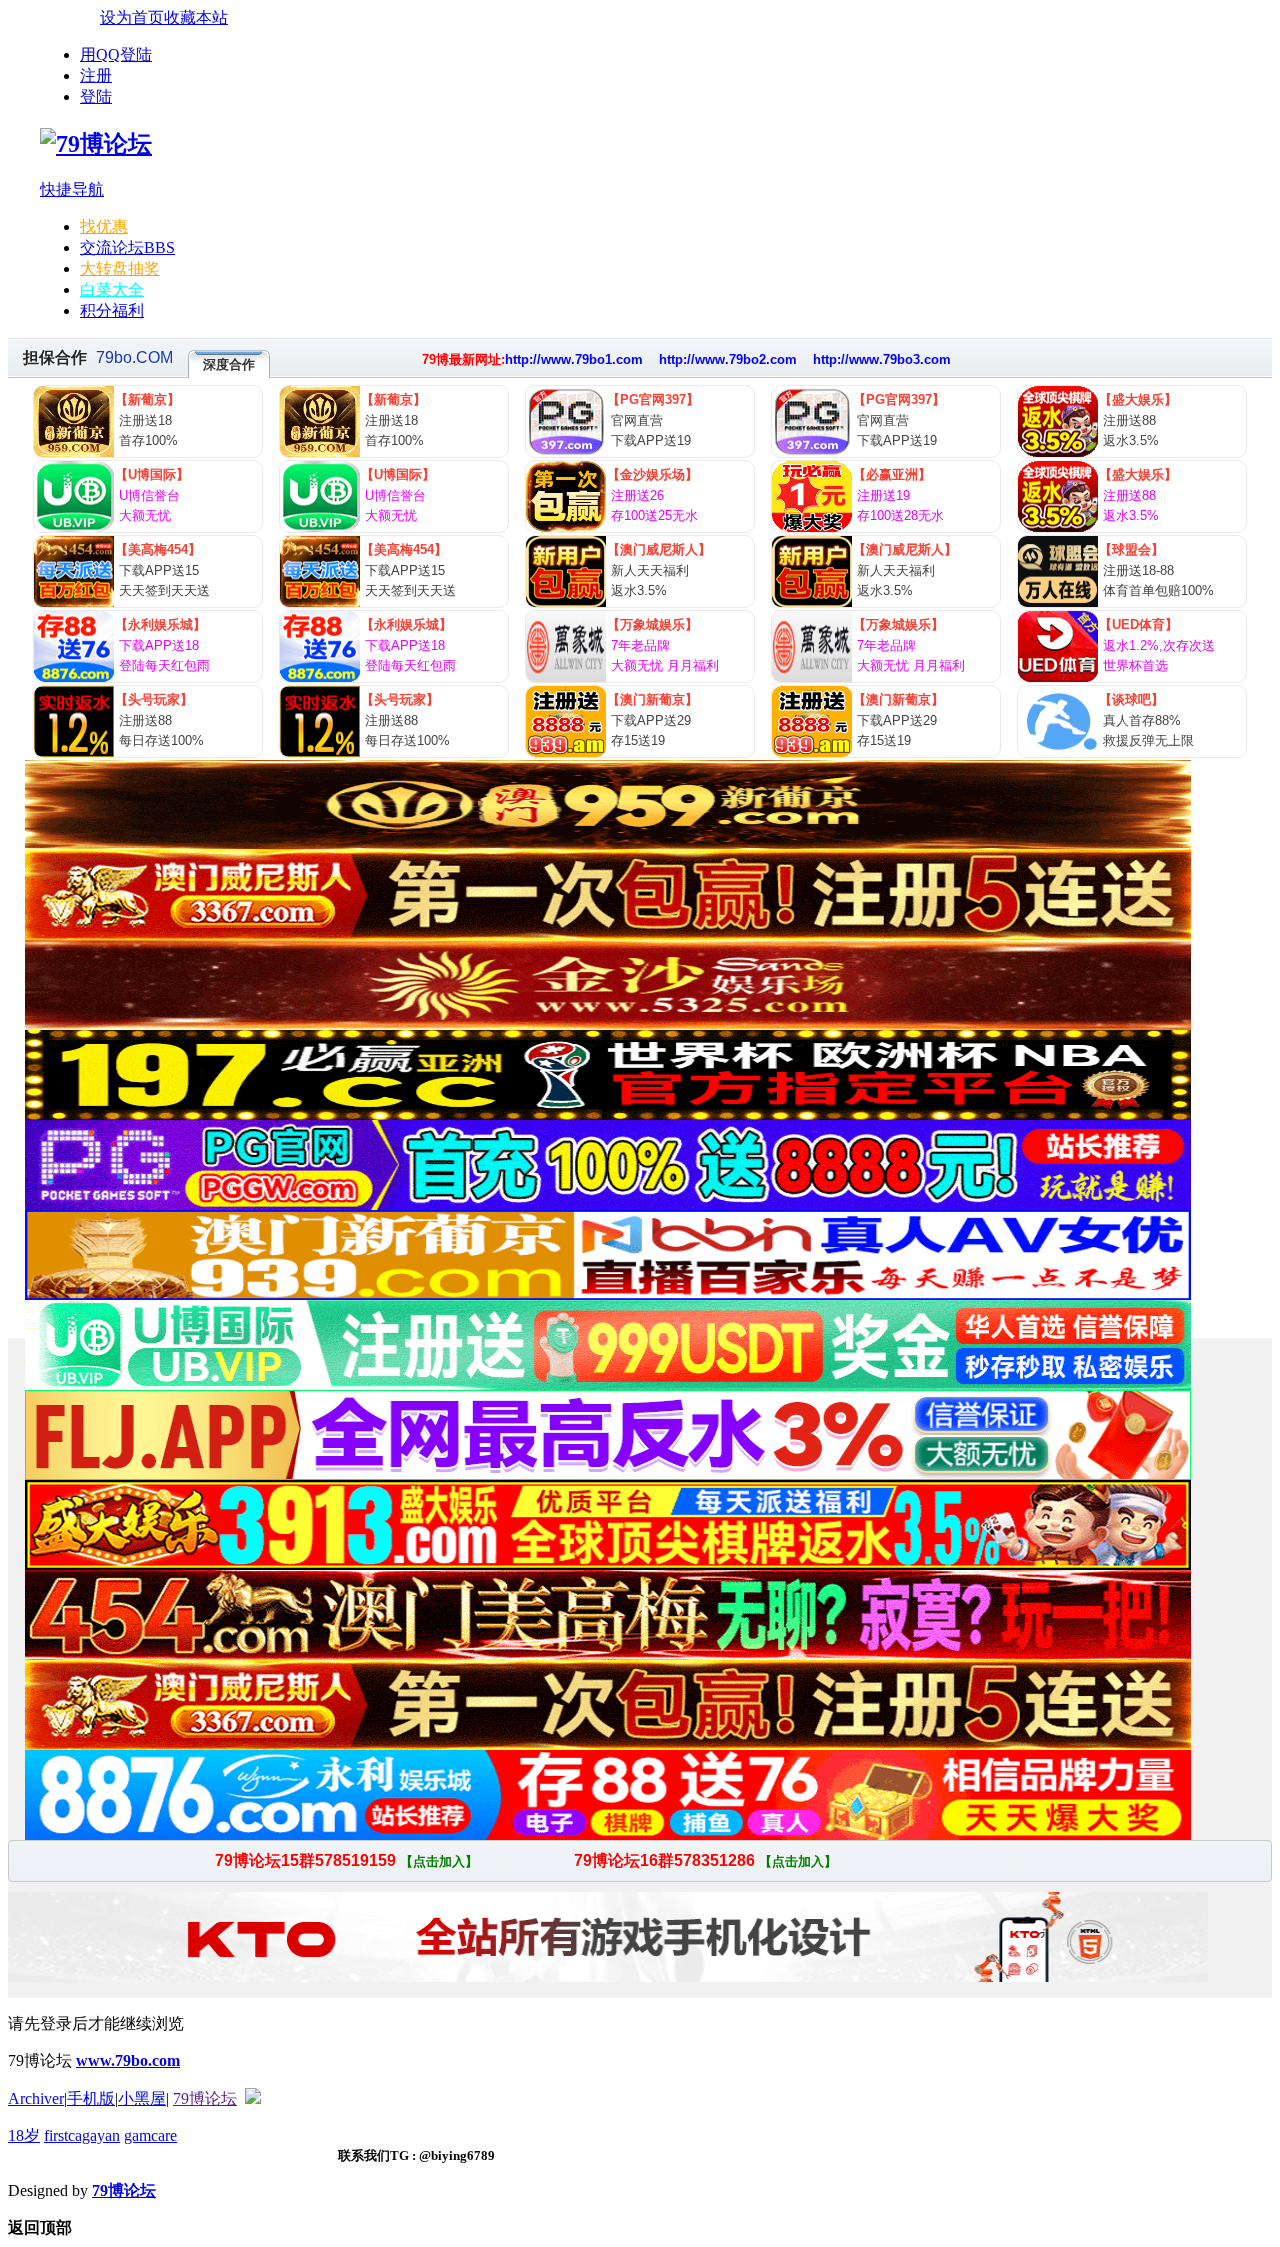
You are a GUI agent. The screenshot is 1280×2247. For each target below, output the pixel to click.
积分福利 (112, 310)
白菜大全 (112, 289)
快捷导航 (72, 189)
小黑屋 (142, 2098)
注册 (96, 75)
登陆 (96, 96)
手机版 (91, 2098)
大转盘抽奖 (120, 268)
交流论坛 (127, 247)
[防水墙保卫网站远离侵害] (253, 2098)
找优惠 (104, 226)
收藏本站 (196, 17)
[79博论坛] (96, 144)
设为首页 (132, 17)
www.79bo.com (128, 2060)
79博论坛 (205, 2098)
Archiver (36, 2098)
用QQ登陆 (116, 54)
